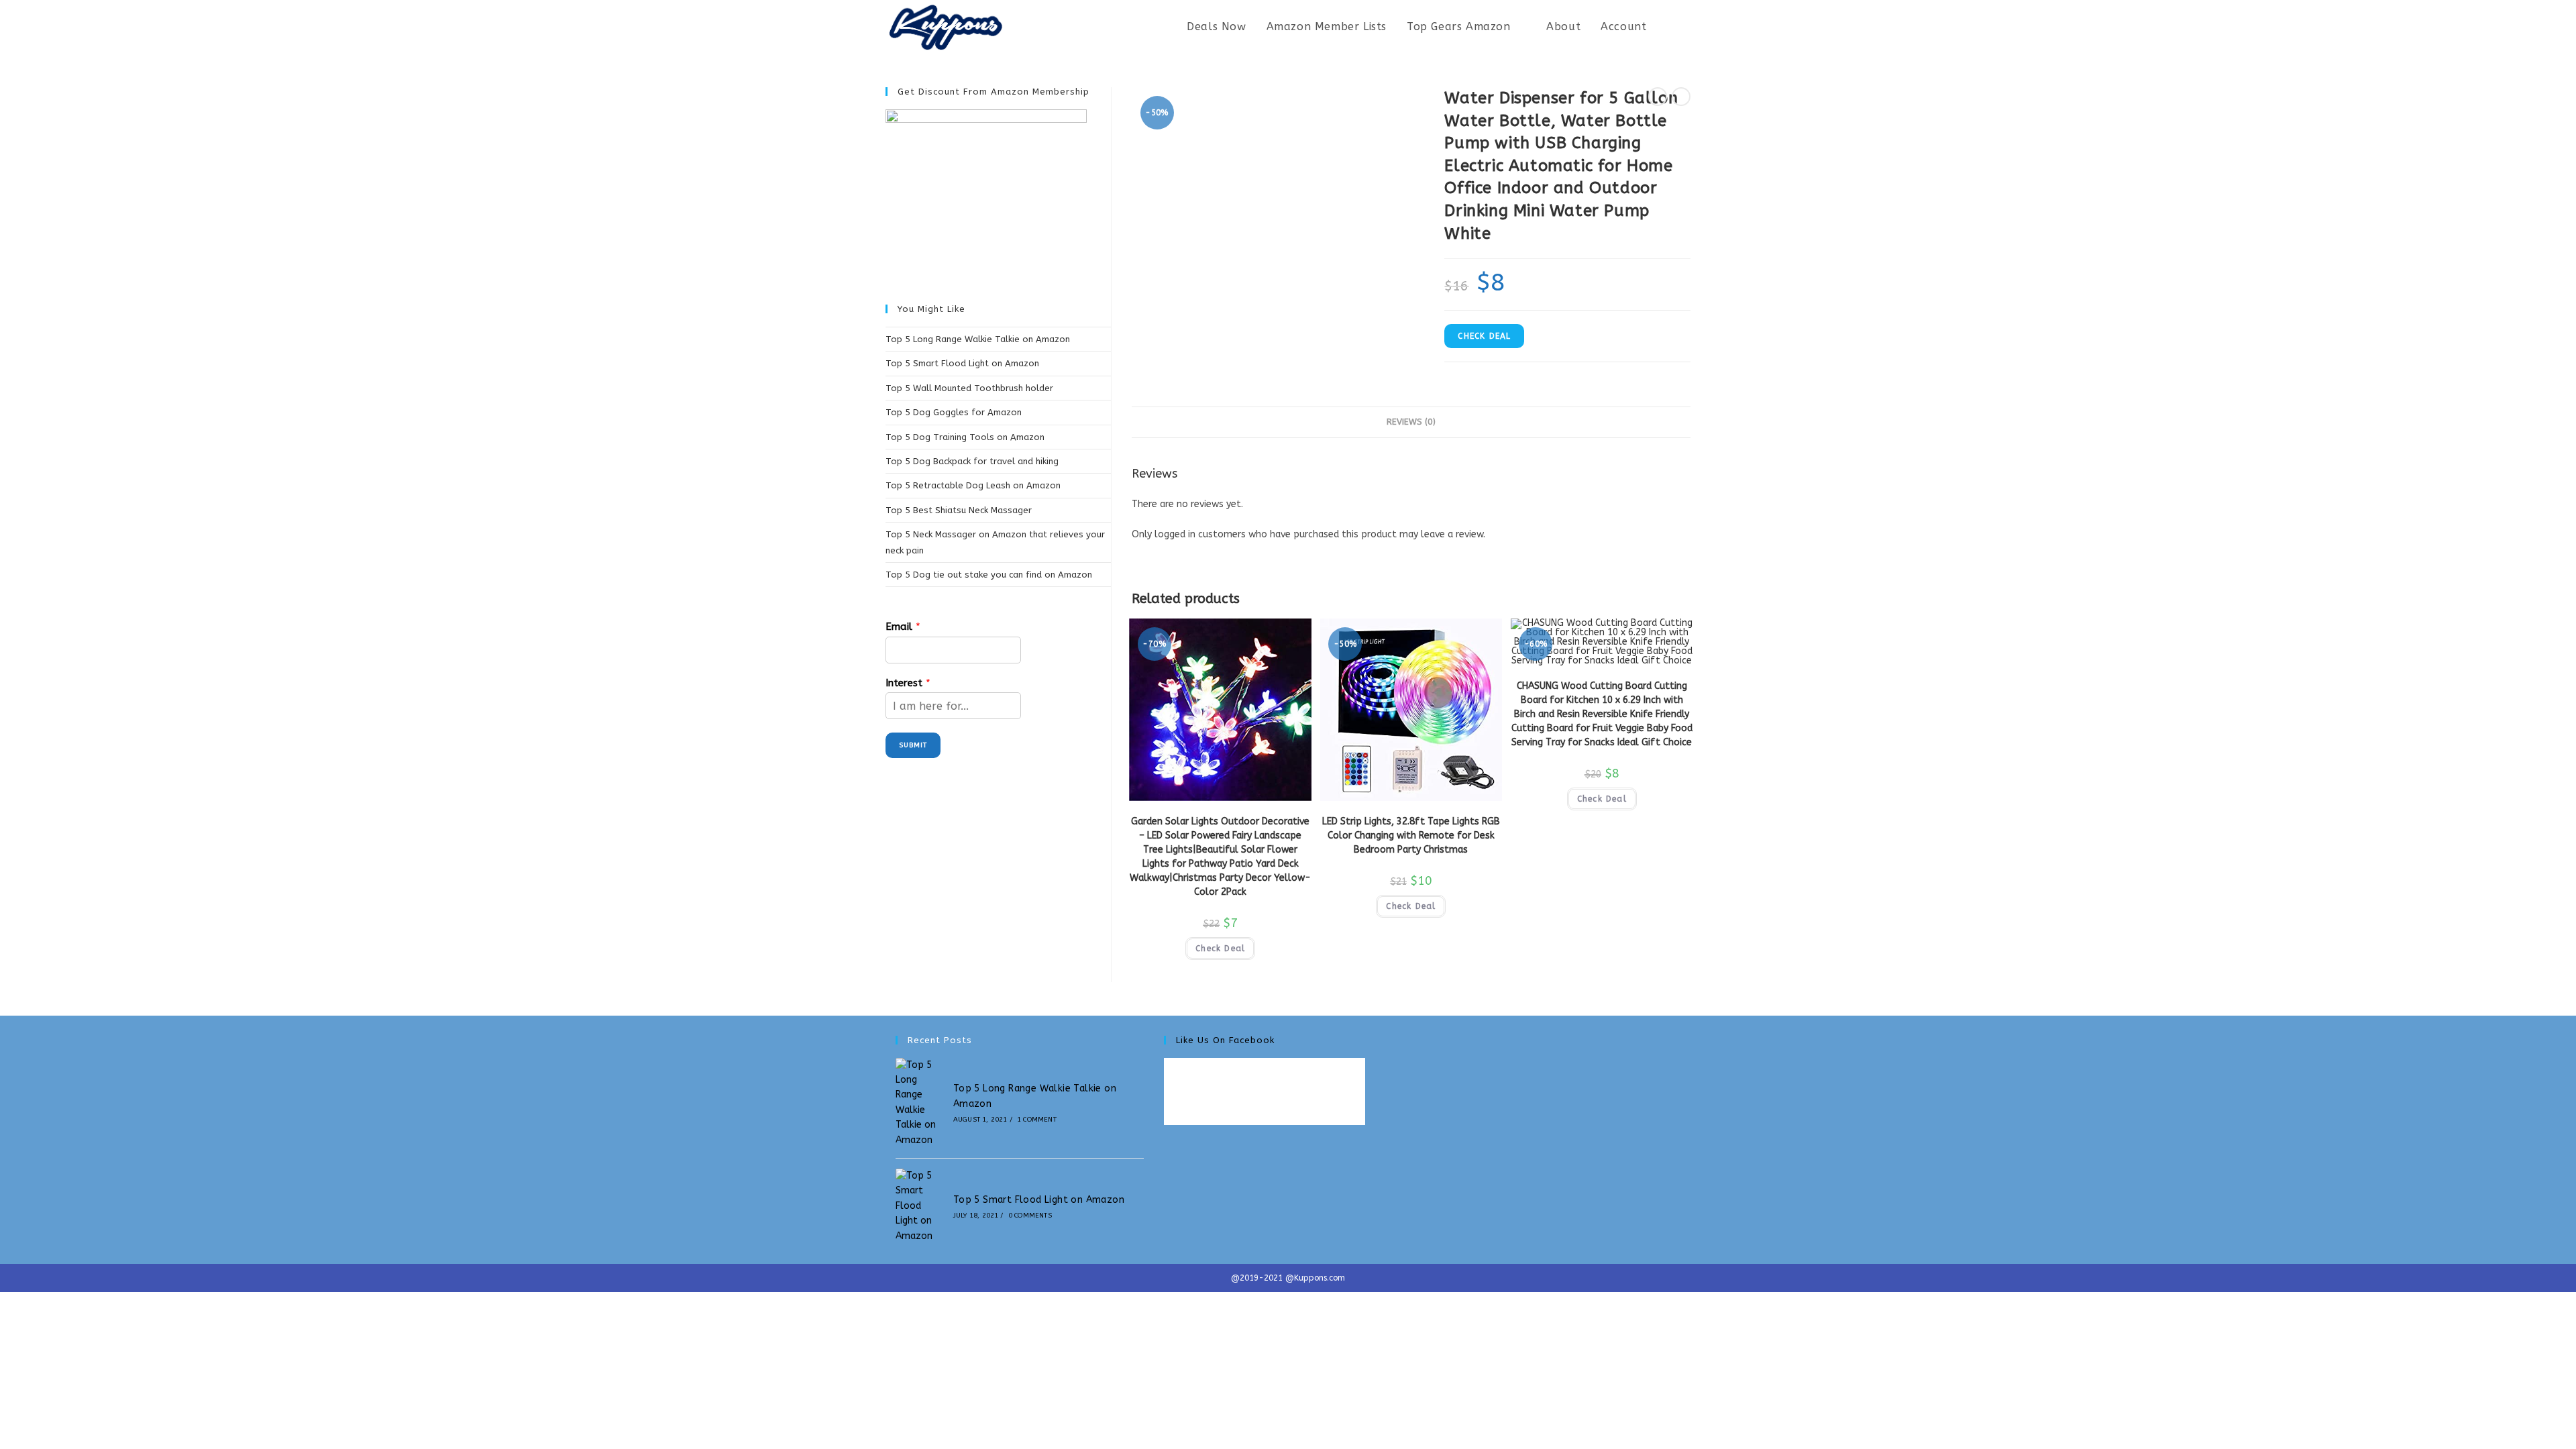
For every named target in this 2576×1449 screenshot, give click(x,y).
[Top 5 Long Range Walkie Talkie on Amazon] (919, 1103)
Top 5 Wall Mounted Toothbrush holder (969, 388)
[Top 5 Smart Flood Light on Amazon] (919, 1206)
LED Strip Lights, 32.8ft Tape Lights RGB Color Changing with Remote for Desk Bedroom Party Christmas (1411, 836)
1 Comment (1037, 1120)
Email (903, 627)
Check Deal (1484, 336)
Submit (913, 745)
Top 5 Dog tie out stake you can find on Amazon (989, 575)
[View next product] (1681, 97)
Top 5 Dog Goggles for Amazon (954, 412)
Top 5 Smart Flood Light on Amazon (962, 363)
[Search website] (1686, 27)
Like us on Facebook (1225, 1040)
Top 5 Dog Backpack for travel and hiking (972, 461)
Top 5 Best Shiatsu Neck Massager (959, 510)
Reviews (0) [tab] (1411, 422)
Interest (908, 683)
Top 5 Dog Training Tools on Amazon (965, 437)
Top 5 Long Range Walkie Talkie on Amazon (978, 339)
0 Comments (1030, 1216)
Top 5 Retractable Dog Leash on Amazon (973, 485)
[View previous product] (1658, 97)
